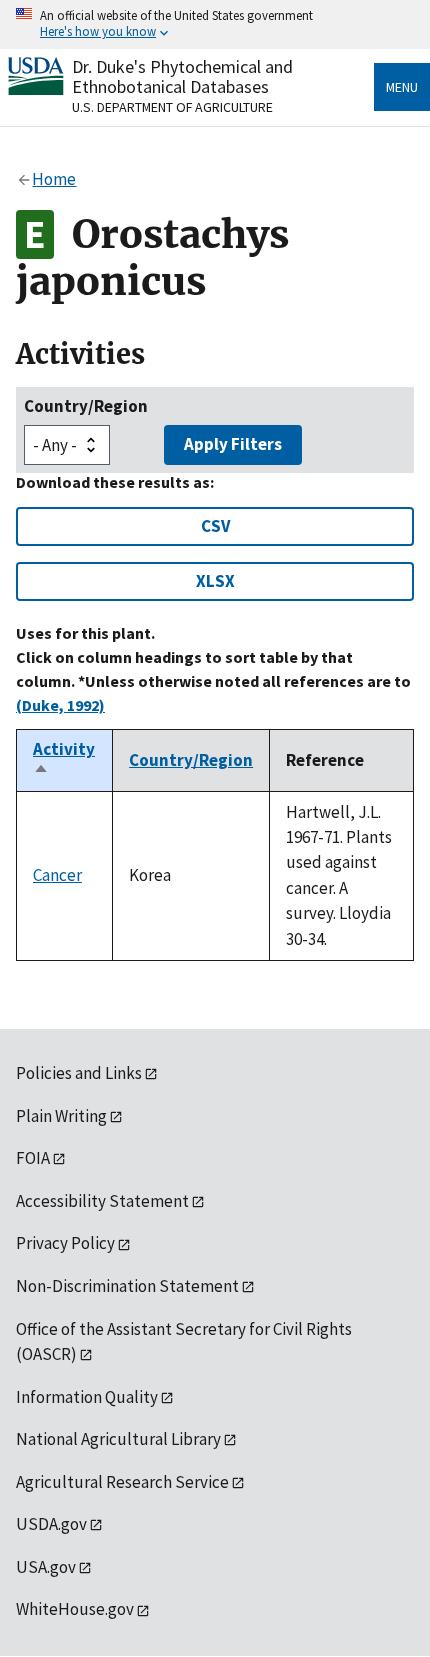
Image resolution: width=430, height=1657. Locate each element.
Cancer (57, 875)
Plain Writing (61, 1116)
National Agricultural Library (118, 1439)
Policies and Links (79, 1073)
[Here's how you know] (215, 24)
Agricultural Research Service (122, 1482)
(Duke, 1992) (60, 705)
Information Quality (87, 1397)
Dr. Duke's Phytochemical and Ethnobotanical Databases (182, 76)
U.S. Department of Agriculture (172, 107)
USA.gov (46, 1567)
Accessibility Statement (102, 1201)
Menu (402, 87)
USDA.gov (51, 1524)
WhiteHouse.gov (75, 1609)
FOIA (33, 1158)
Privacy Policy (65, 1243)
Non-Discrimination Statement (127, 1286)
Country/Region (86, 406)
